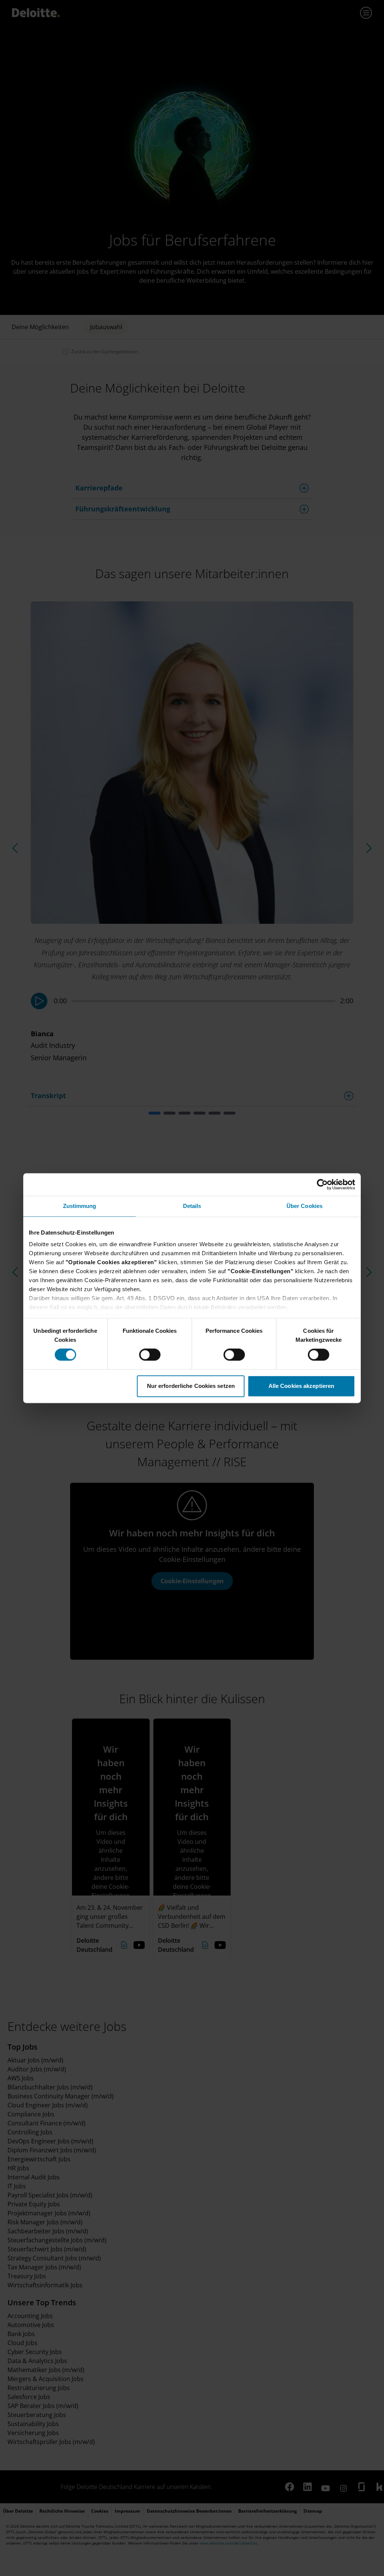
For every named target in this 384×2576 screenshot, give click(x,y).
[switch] (150, 1355)
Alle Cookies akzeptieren (301, 1386)
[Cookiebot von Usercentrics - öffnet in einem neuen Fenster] (322, 1184)
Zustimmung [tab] (80, 1206)
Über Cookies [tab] (304, 1206)
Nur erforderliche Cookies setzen (191, 1386)
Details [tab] (192, 1206)
